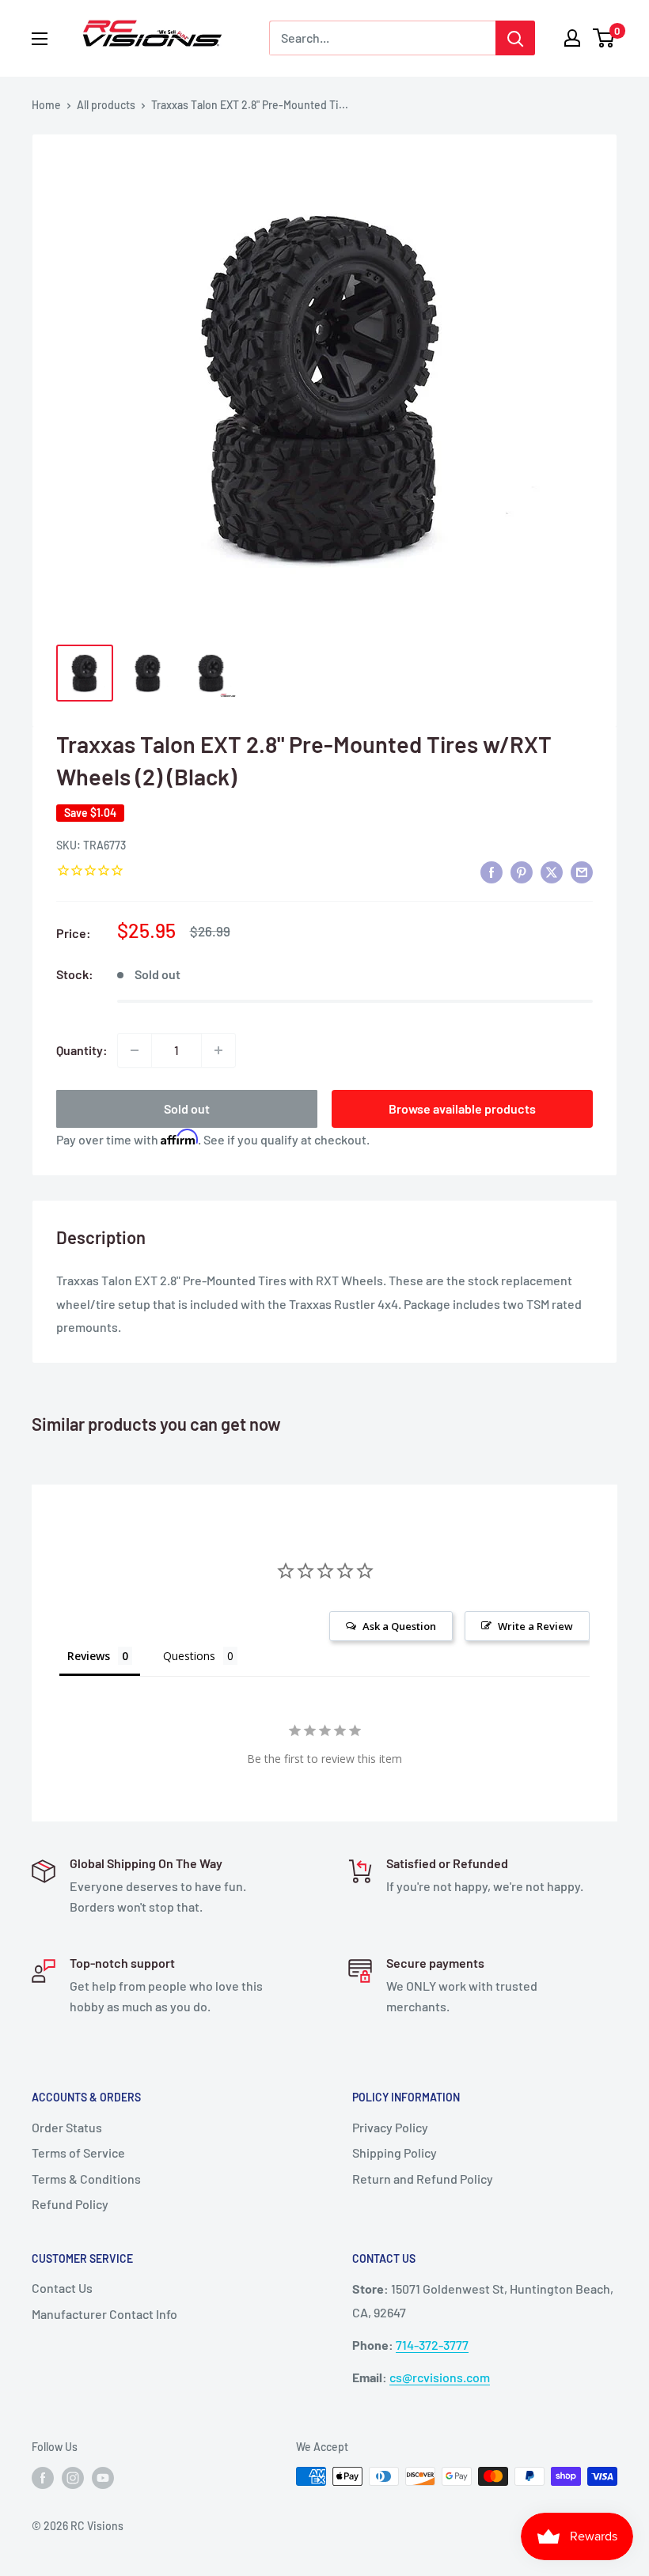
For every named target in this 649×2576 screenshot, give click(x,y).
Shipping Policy (395, 2152)
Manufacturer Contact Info (104, 2314)
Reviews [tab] (89, 1656)
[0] (604, 38)
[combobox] (382, 38)
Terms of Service (78, 2152)
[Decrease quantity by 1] (135, 1050)
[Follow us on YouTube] (103, 2478)
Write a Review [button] (535, 1626)
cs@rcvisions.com (440, 2377)
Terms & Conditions (86, 2179)
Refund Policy (70, 2204)
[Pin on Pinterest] (522, 871)
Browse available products (462, 1108)
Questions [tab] (189, 1656)
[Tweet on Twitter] (552, 871)
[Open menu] (40, 39)
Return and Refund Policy (423, 2179)
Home (46, 105)
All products (106, 105)
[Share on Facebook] (491, 871)
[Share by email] (582, 871)
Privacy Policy (390, 2127)
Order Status (67, 2127)
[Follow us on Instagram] (73, 2478)
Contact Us (62, 2288)
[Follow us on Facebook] (43, 2478)
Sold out (187, 1108)
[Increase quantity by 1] (218, 1050)
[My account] (572, 38)
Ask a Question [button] (399, 1626)
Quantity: (82, 1050)
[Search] (515, 38)
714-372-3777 (432, 2345)
